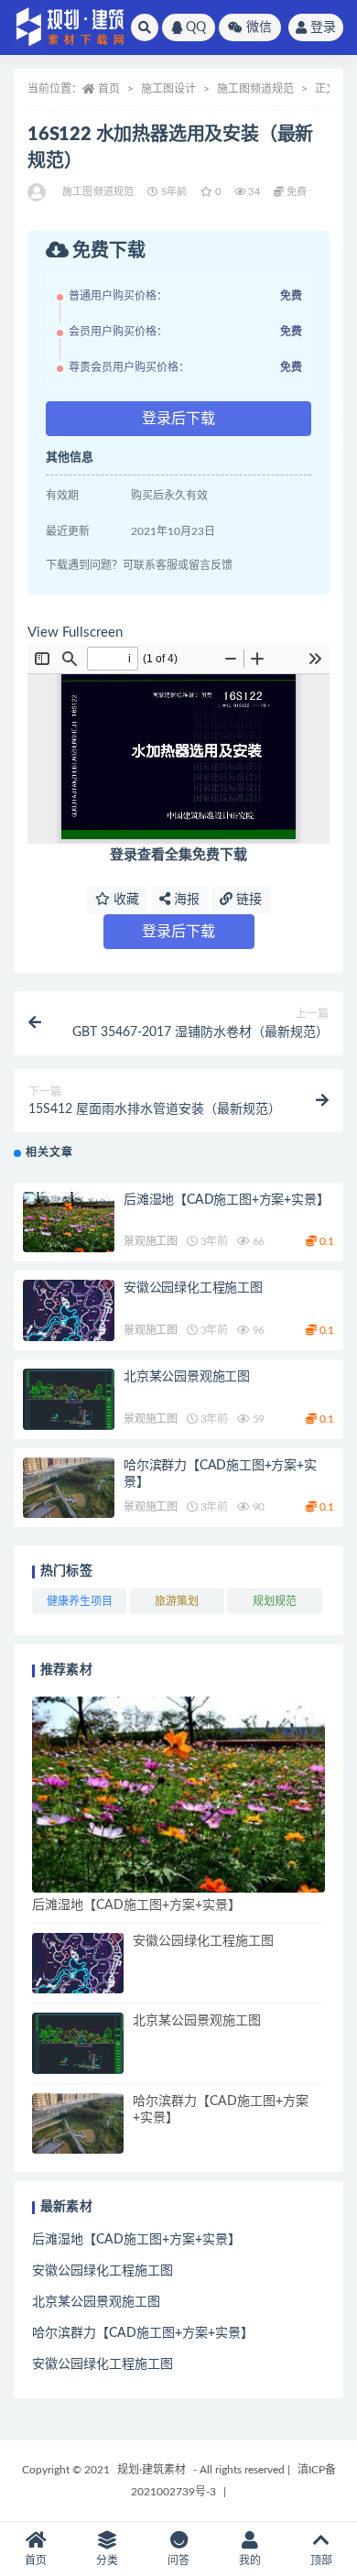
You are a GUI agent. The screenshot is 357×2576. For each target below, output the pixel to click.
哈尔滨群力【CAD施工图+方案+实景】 (143, 2333)
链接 (247, 900)
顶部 (321, 2560)
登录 (323, 27)
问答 (178, 2560)
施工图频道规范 (255, 89)
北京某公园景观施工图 (187, 1377)
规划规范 (275, 1601)
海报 (185, 900)
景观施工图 (151, 1241)
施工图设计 (168, 89)
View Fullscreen (75, 633)
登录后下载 (178, 419)
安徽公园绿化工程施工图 (193, 1288)
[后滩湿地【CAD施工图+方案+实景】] (69, 1223)
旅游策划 (177, 1601)
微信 (259, 27)
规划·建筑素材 (151, 2470)
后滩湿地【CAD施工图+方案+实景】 (226, 1200)
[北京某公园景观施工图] (69, 1399)
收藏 (124, 900)
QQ (196, 27)
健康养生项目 (80, 1601)
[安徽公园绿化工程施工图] (69, 1310)
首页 (109, 89)
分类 (107, 2560)
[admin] (38, 192)
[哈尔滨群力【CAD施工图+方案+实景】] (69, 1488)
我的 (250, 2560)
